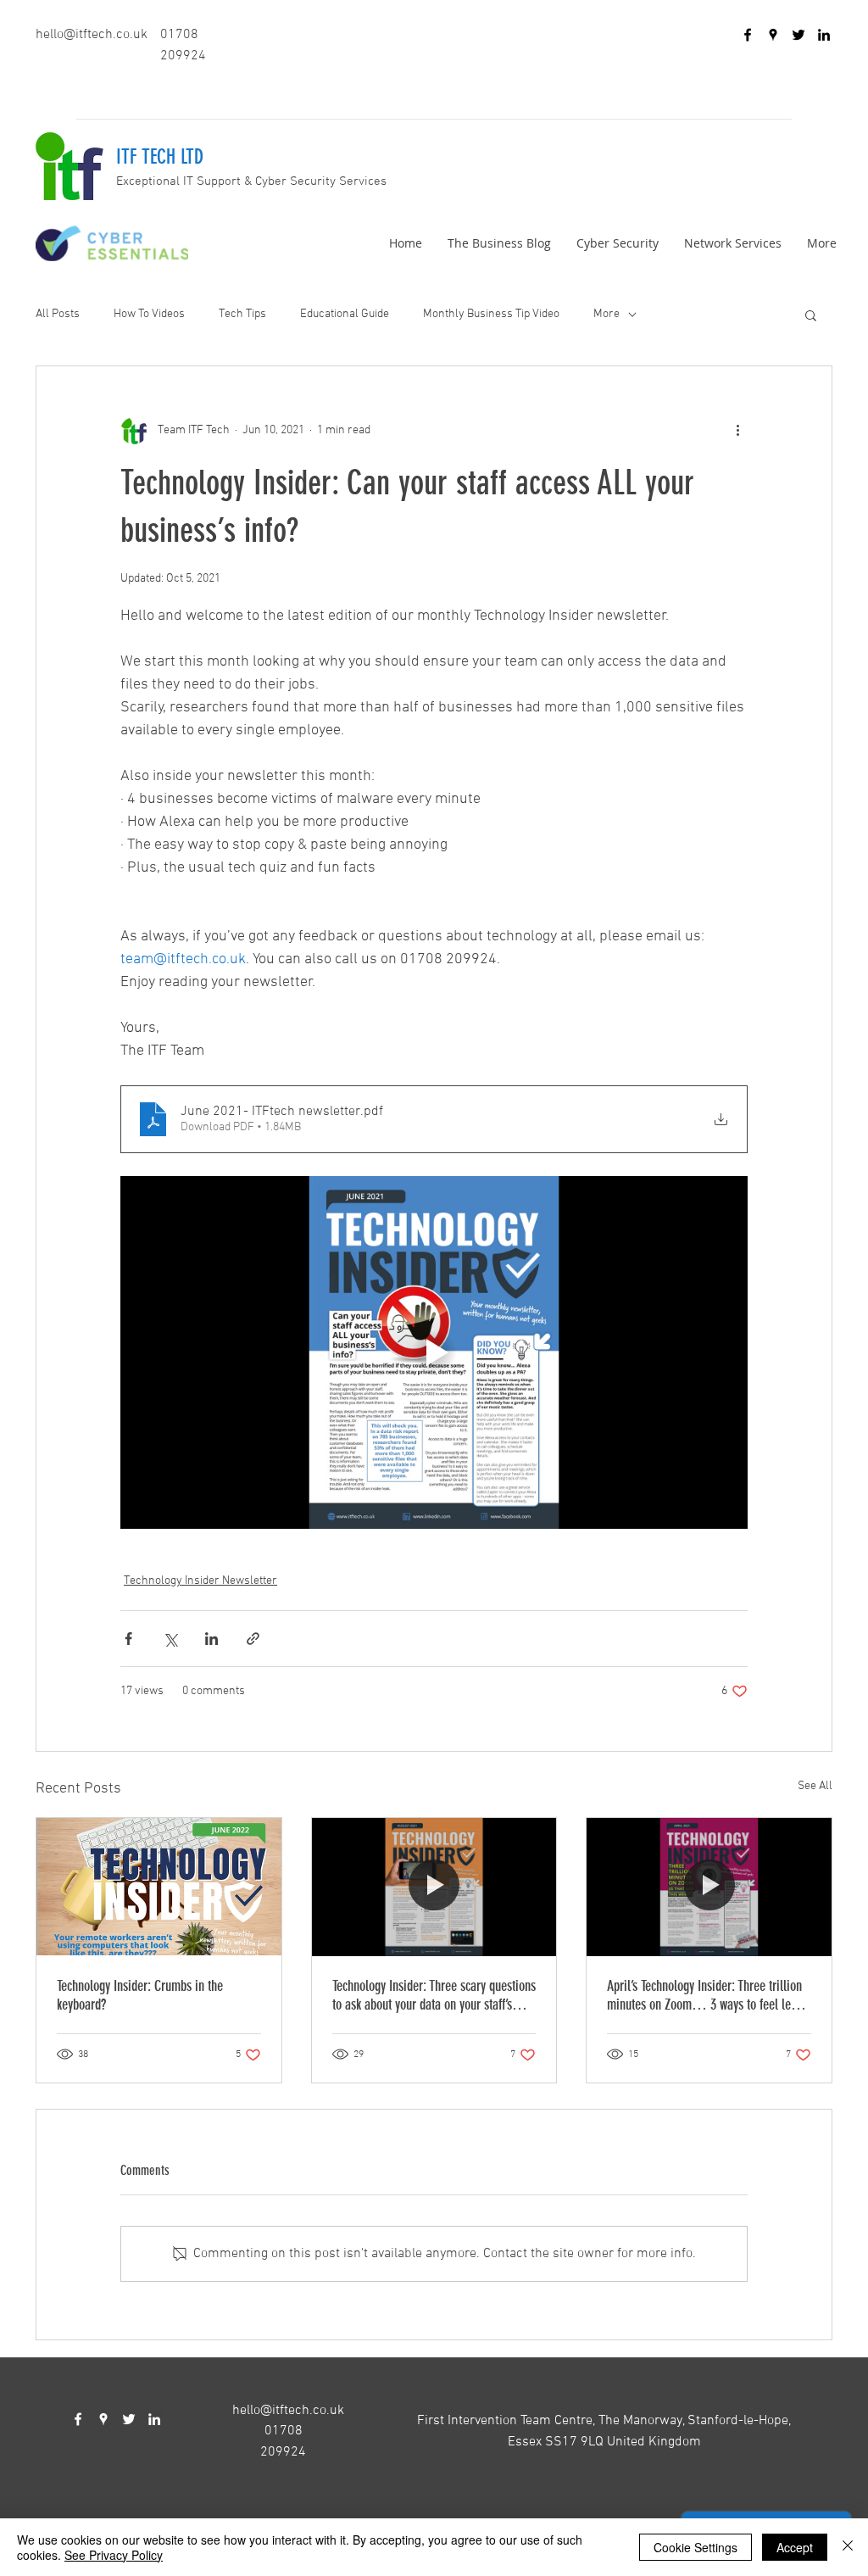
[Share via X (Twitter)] (170, 1639)
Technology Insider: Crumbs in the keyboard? (140, 1995)
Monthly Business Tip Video (491, 314)
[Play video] (434, 1352)
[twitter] (798, 35)
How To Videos (149, 314)
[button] (811, 315)
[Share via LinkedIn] (211, 1639)
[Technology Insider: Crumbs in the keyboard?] (159, 1887)
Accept (795, 2547)
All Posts (58, 314)
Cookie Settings (696, 2547)
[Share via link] (253, 1639)
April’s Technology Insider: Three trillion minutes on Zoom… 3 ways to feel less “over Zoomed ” (704, 1995)
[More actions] (737, 431)
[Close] (848, 2547)
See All (815, 1786)
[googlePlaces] (773, 35)
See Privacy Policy (114, 2555)
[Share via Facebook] (128, 1639)
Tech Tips (242, 314)
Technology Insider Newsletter (200, 1581)
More (606, 314)
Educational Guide (345, 314)
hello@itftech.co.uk (92, 35)
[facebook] (748, 35)
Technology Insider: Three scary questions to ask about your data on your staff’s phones (434, 1995)
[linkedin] (824, 35)
